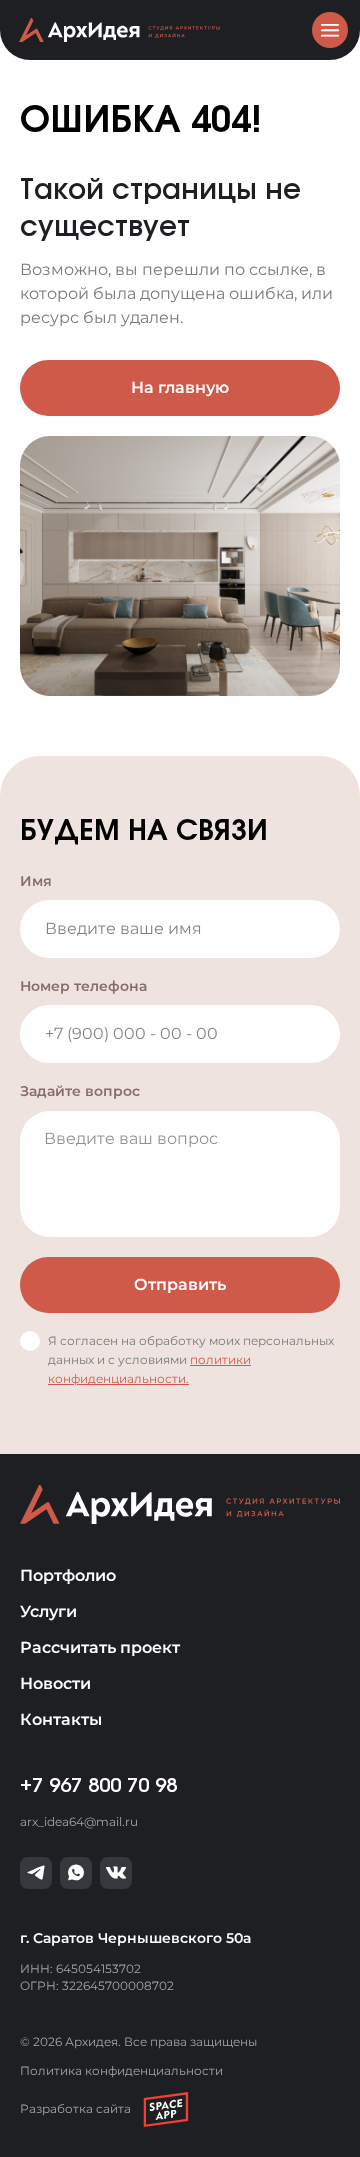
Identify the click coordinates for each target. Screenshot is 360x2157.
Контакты (61, 1719)
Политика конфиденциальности (121, 2070)
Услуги (48, 1611)
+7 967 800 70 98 (98, 1786)
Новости (55, 1683)
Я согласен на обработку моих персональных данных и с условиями (191, 1359)
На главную (180, 387)
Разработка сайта (75, 2108)
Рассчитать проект (100, 1647)
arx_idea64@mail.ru (79, 1821)
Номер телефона (83, 986)
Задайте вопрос (80, 1091)
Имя (36, 881)
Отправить (180, 1284)
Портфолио (68, 1575)
